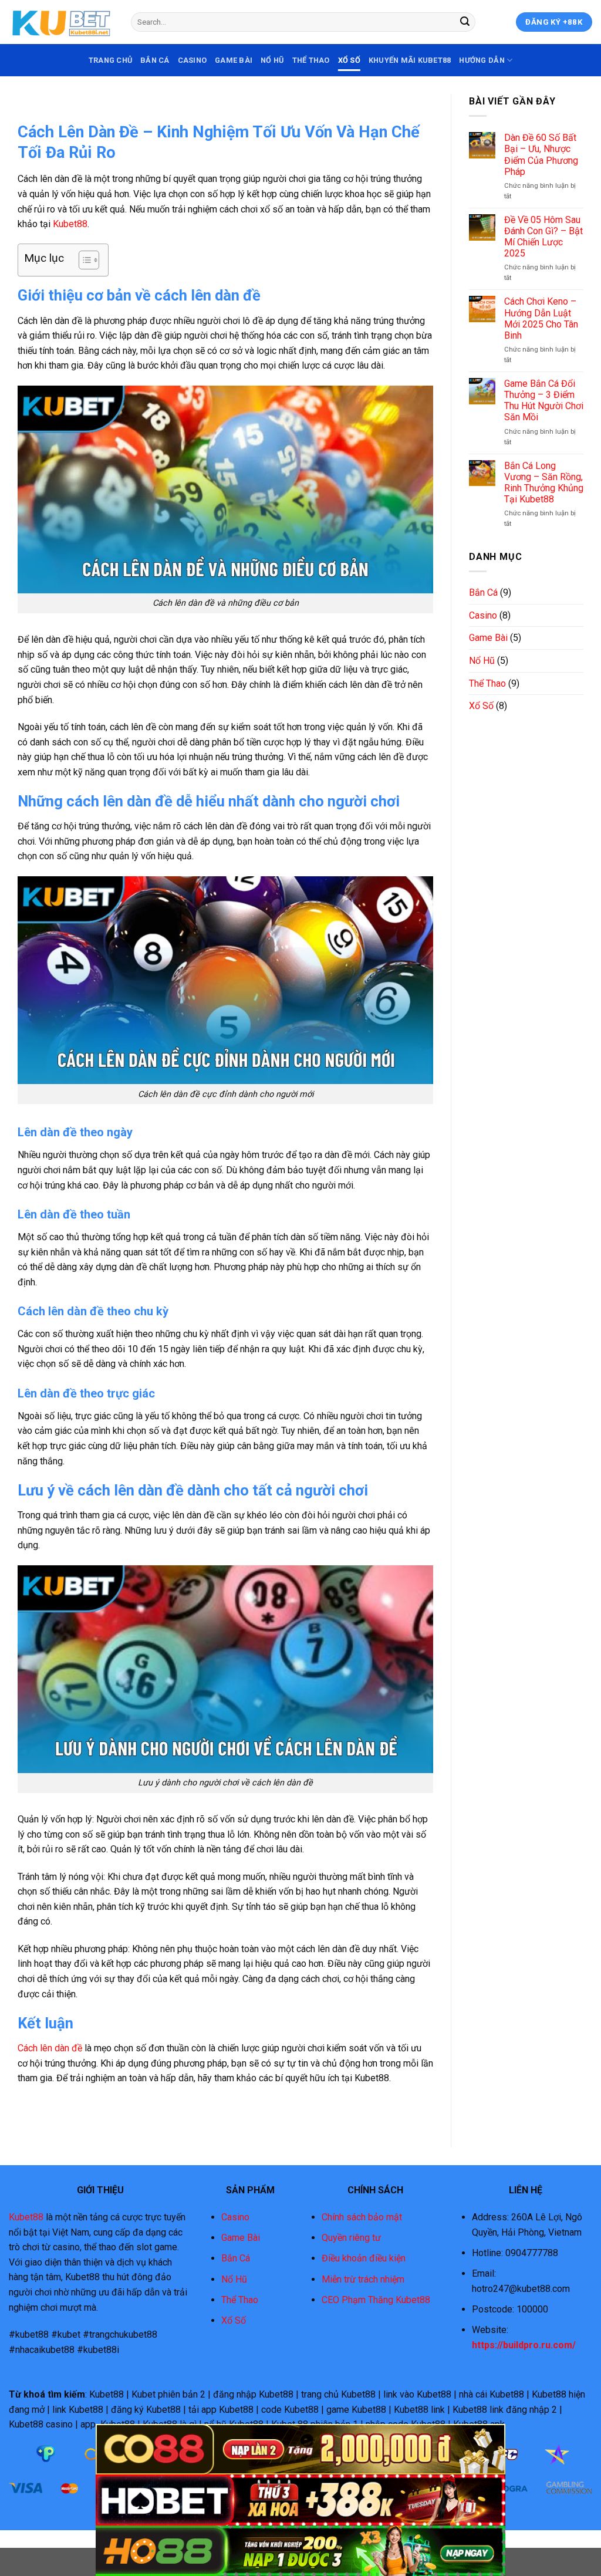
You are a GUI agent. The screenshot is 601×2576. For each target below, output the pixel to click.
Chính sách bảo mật (362, 2217)
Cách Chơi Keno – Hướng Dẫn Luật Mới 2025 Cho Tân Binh (541, 318)
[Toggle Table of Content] (83, 260)
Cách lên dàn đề (50, 2048)
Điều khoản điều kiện (364, 2258)
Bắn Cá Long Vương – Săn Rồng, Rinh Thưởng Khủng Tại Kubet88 (544, 483)
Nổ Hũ (272, 60)
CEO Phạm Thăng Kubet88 (376, 2300)
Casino (193, 60)
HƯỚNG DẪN (482, 60)
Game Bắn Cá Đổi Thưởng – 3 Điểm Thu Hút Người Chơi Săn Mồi (544, 401)
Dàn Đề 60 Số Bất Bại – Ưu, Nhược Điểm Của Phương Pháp (541, 155)
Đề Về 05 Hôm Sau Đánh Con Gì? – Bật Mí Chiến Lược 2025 (543, 237)
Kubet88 (70, 224)
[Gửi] (465, 22)
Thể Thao (311, 60)
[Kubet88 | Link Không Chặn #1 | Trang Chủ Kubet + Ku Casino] (61, 22)
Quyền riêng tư (351, 2238)
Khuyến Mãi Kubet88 (410, 60)
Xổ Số (349, 60)
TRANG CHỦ (110, 60)
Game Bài (234, 60)
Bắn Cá (155, 60)
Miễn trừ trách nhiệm (363, 2279)
